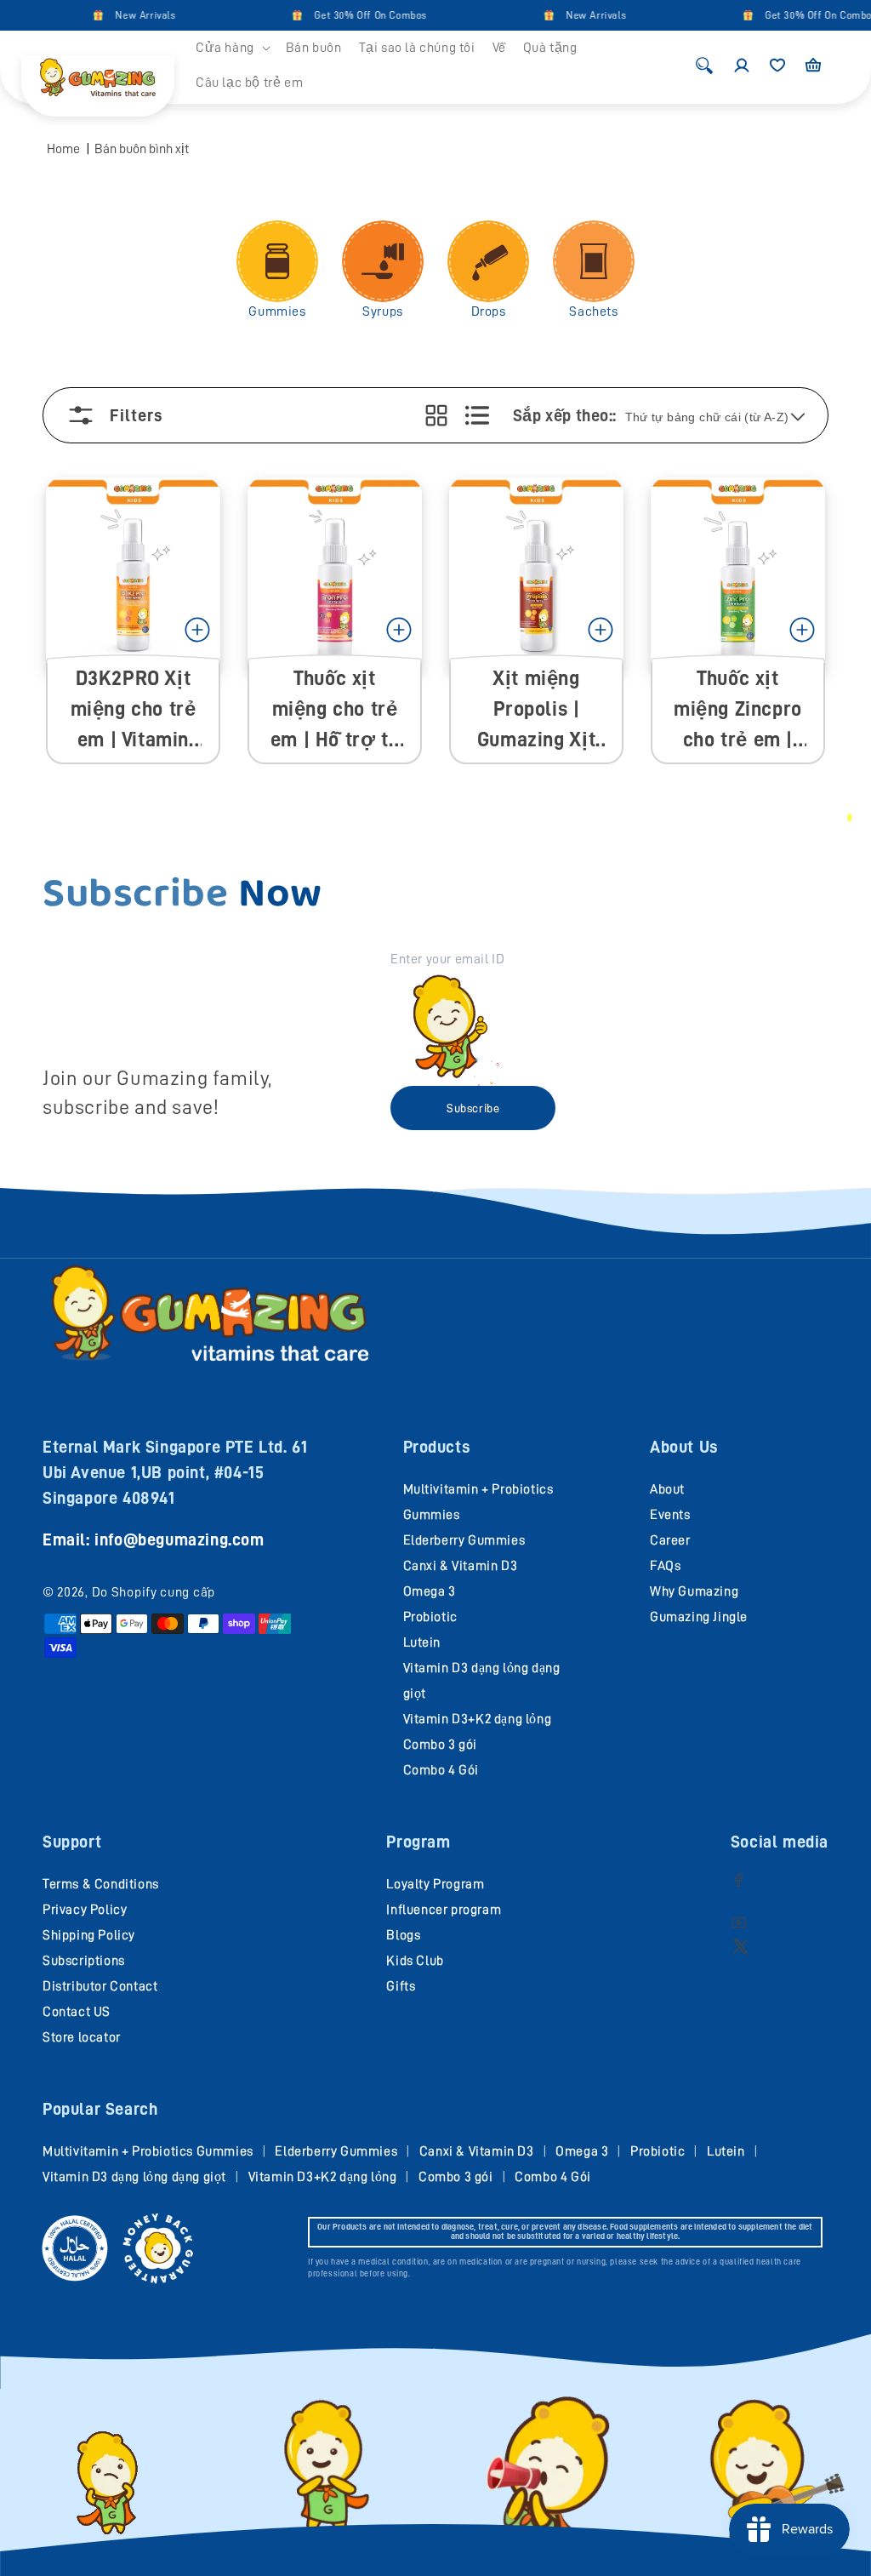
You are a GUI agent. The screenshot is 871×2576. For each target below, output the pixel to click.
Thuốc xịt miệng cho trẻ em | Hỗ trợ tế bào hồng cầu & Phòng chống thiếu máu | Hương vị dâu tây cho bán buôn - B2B (334, 710)
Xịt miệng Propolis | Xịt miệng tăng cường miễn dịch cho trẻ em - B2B (536, 710)
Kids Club (415, 1961)
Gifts (401, 1986)
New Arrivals (126, 15)
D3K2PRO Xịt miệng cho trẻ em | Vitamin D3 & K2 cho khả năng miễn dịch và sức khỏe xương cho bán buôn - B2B (133, 710)
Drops (489, 311)
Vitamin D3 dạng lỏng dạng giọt (134, 2177)
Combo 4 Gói (441, 1770)
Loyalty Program (435, 1884)
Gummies (277, 311)
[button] (232, 48)
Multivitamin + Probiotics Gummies (148, 2151)
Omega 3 (430, 1591)
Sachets (593, 311)
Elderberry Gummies (464, 1540)
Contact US (77, 2012)
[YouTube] (739, 1922)
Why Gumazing (694, 1591)
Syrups (383, 311)
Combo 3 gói (441, 1745)
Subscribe (473, 1108)
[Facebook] (739, 1879)
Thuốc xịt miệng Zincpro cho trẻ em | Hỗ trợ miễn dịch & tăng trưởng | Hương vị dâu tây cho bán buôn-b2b (738, 710)
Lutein (422, 1642)
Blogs (403, 1935)
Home (63, 149)
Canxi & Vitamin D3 (461, 1566)
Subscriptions (84, 1961)
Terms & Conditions (101, 1884)
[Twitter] (740, 1946)
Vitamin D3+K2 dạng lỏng (478, 1719)
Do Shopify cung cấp (154, 1592)
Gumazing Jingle (699, 1617)
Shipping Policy (89, 1935)
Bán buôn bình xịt (142, 149)
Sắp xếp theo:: (565, 415)
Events (670, 1515)
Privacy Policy (85, 1910)
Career (670, 1540)
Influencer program (444, 1910)
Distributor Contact (100, 1986)
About (667, 1489)
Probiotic (430, 1617)
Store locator (82, 2037)
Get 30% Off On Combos (352, 15)
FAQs (665, 1566)
